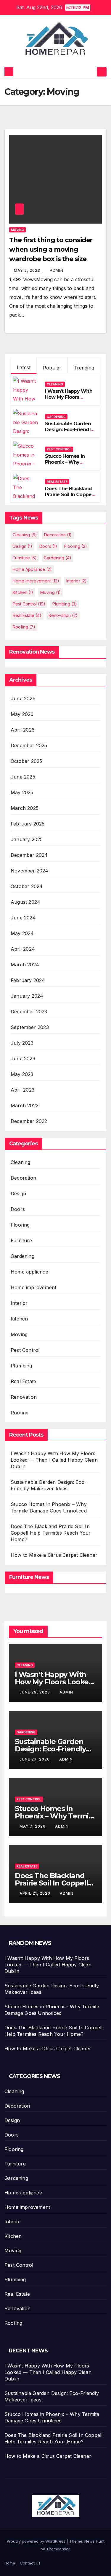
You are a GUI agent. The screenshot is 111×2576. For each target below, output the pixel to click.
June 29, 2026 (35, 1692)
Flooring (76, 546)
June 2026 (23, 698)
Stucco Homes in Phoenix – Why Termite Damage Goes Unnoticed (65, 465)
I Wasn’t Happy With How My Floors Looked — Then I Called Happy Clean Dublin (54, 1460)
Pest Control (59, 449)
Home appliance (32, 569)
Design (22, 546)
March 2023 (25, 1105)
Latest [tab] (24, 367)
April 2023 (22, 1090)
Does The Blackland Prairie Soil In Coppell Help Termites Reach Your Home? (70, 498)
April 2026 (23, 730)
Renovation (63, 615)
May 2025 (22, 792)
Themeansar (58, 2549)
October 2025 (26, 761)
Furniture (25, 558)
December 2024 (29, 855)
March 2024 (25, 965)
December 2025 (29, 745)
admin (57, 270)
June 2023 (23, 1059)
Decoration (58, 535)
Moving (17, 230)
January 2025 (27, 839)
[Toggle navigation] (102, 72)
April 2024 (23, 949)
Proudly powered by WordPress (37, 2541)
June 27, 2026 (35, 1759)
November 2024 (30, 871)
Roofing (24, 627)
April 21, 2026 (36, 1893)
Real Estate (57, 482)
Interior (77, 581)
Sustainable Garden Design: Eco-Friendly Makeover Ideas (69, 430)
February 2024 (28, 980)
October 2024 (27, 886)
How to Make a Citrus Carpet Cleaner (54, 1555)
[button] (91, 72)
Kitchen (23, 592)
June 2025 (23, 777)
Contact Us (30, 2563)
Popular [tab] (52, 368)
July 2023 (22, 1043)
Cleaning (55, 384)
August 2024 (25, 902)
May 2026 (22, 714)
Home (10, 2563)
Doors (48, 546)
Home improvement (36, 581)
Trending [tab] (84, 368)
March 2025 (25, 808)
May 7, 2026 (33, 1826)
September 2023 (30, 1027)
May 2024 (22, 933)
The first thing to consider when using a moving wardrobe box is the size (51, 249)
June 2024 (23, 918)
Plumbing (65, 604)
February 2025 (28, 824)
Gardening (56, 417)
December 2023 (29, 1012)
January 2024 (27, 996)
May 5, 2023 (28, 270)
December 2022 (29, 1121)
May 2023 (22, 1074)
